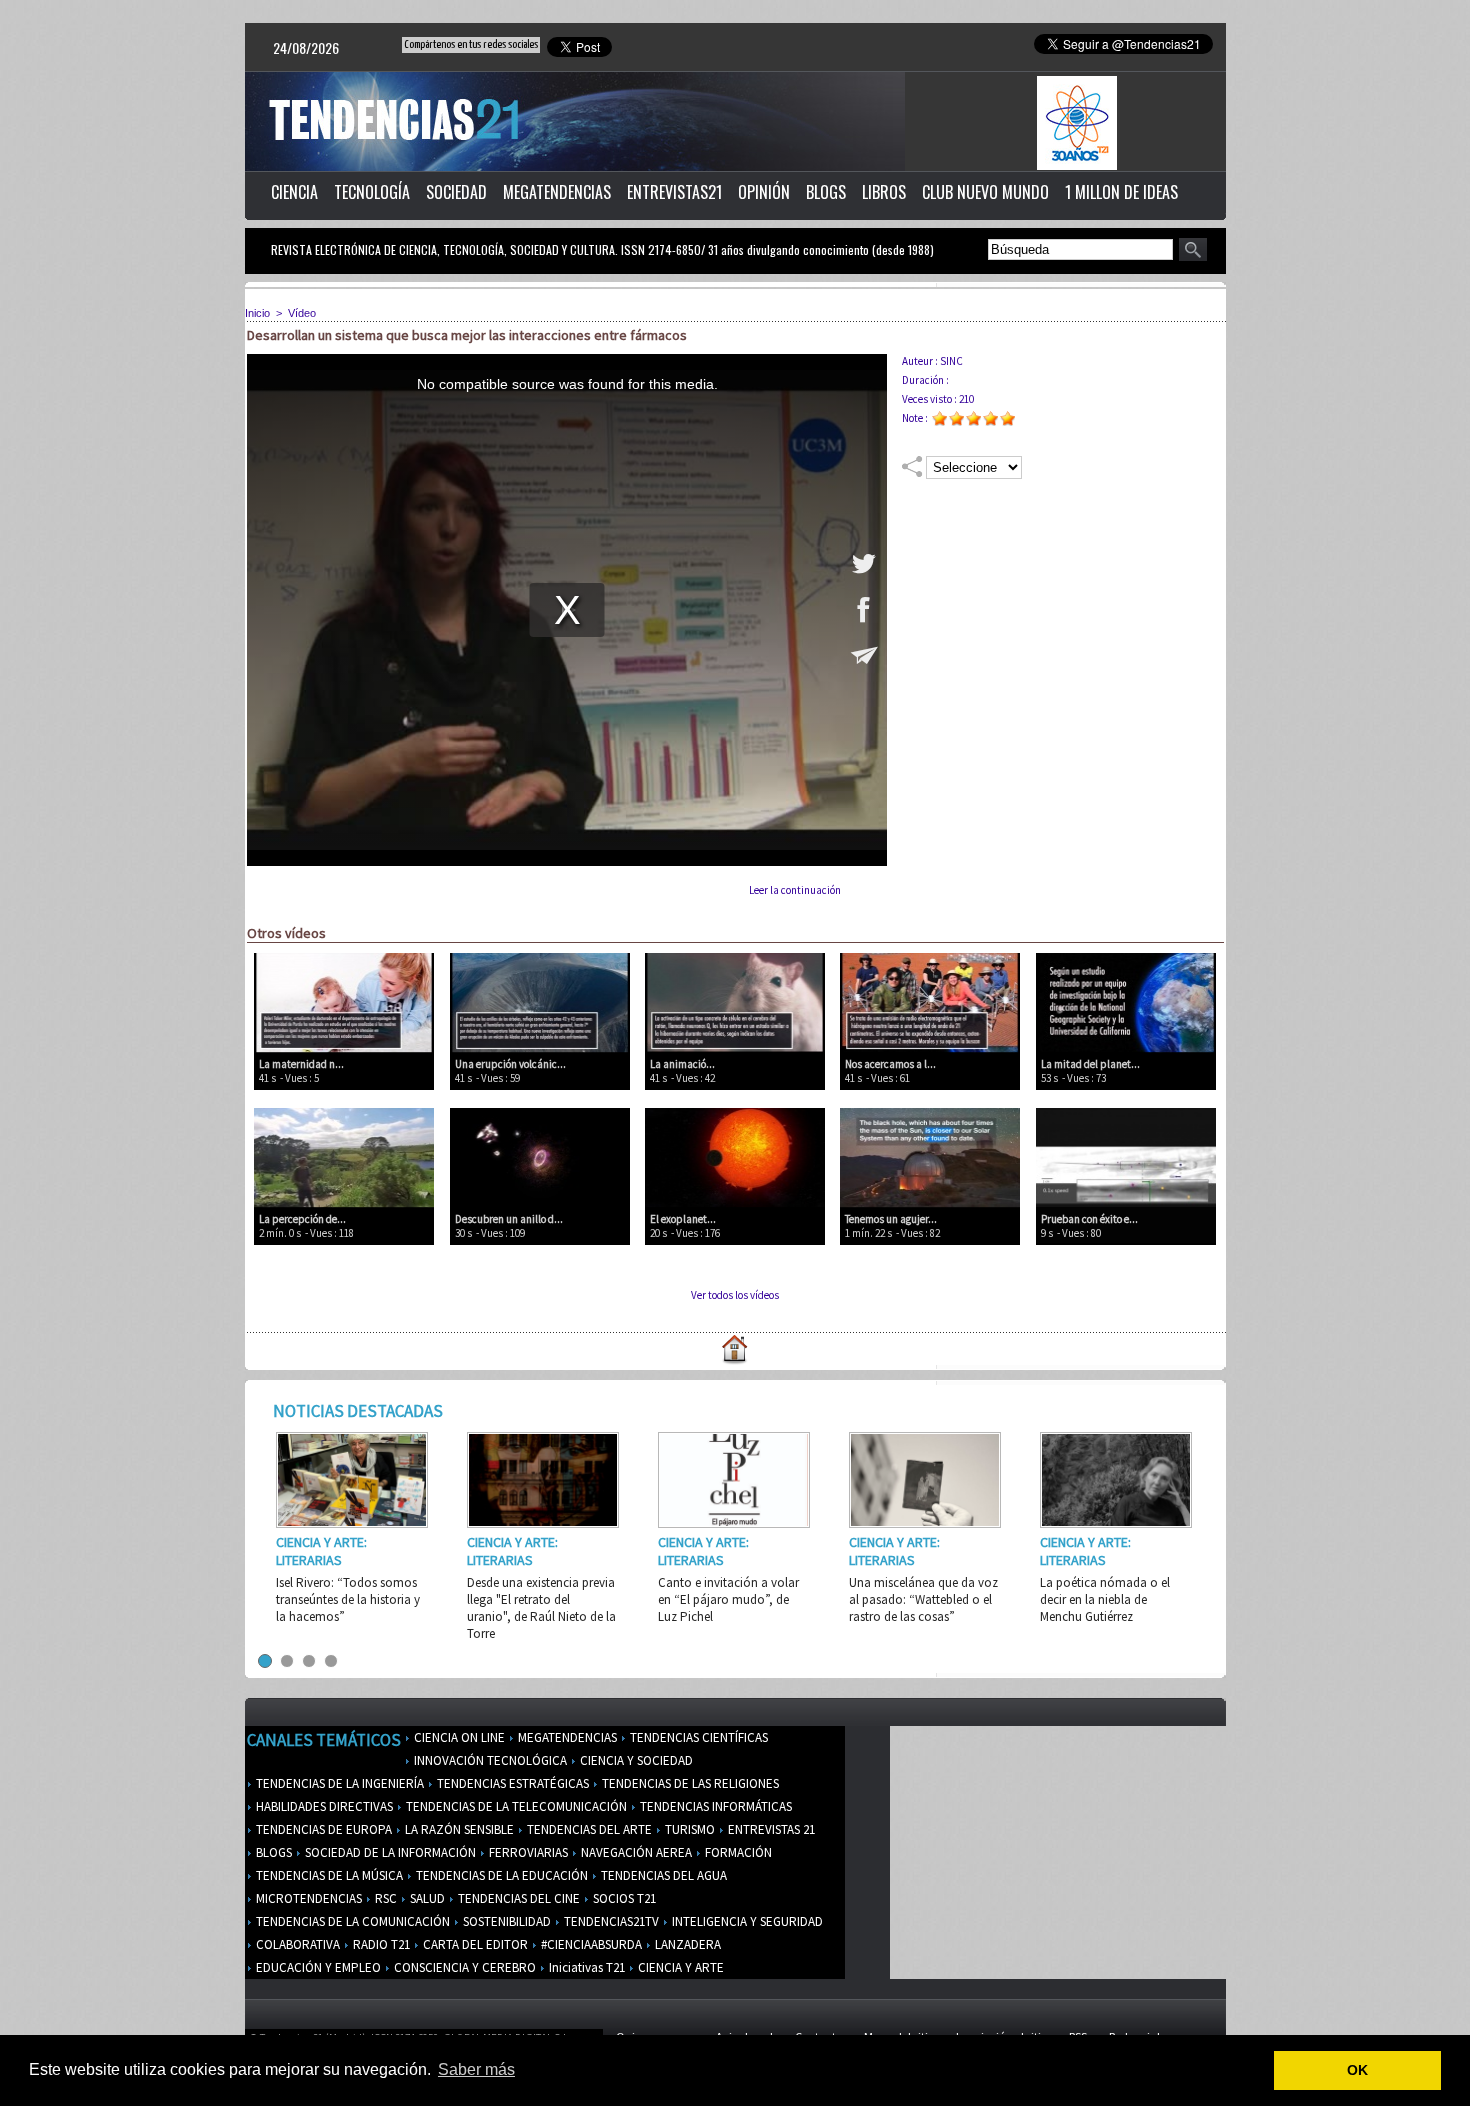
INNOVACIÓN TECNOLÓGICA (489, 1760)
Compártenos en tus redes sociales (471, 44)
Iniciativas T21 (585, 1967)
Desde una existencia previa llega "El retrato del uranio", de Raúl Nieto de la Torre (541, 1608)
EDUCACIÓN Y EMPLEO (317, 1967)
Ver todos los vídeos (735, 1295)
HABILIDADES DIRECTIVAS (323, 1806)
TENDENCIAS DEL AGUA (662, 1875)
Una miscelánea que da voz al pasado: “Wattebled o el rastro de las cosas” (923, 1599)
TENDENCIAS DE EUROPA (322, 1829)
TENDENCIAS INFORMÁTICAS (714, 1806)
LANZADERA (686, 1944)
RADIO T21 (380, 1944)
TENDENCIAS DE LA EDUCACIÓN (500, 1875)
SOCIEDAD (456, 192)
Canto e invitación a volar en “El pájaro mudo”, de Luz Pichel (728, 1599)
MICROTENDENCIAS (307, 1898)
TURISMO (688, 1829)
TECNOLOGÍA (372, 192)
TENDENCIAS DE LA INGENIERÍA (338, 1783)
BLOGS (826, 192)
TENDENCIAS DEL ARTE (588, 1829)
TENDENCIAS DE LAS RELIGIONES (689, 1783)
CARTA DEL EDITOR (474, 1944)
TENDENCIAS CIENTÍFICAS (697, 1737)
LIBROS (884, 192)
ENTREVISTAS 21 (770, 1829)
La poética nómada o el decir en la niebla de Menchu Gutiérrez (1105, 1599)
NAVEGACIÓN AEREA (635, 1852)
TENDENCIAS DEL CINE (517, 1898)
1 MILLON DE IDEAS (1121, 192)
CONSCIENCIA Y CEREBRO (463, 1967)
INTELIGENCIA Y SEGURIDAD (746, 1921)
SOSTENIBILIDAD (505, 1921)
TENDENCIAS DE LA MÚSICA (328, 1875)
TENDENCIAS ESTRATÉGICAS (511, 1783)
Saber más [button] (476, 2069)
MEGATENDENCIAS (557, 192)
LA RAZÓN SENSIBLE (458, 1829)
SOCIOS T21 (623, 1898)
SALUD (426, 1898)
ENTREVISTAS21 (674, 192)
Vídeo (302, 313)
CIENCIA (294, 192)
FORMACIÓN (737, 1852)
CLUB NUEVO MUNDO (985, 192)
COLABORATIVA (296, 1944)
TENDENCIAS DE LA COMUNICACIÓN (351, 1921)
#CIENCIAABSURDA (590, 1944)
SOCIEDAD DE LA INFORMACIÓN (389, 1852)
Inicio (257, 313)
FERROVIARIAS (527, 1852)
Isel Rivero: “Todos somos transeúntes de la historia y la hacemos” (348, 1599)
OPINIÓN (764, 192)
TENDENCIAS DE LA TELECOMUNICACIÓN (515, 1806)
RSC (384, 1898)
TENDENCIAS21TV (610, 1921)
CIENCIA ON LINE (458, 1737)
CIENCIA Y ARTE (679, 1967)
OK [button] (1357, 2070)
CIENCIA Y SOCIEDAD (635, 1760)
